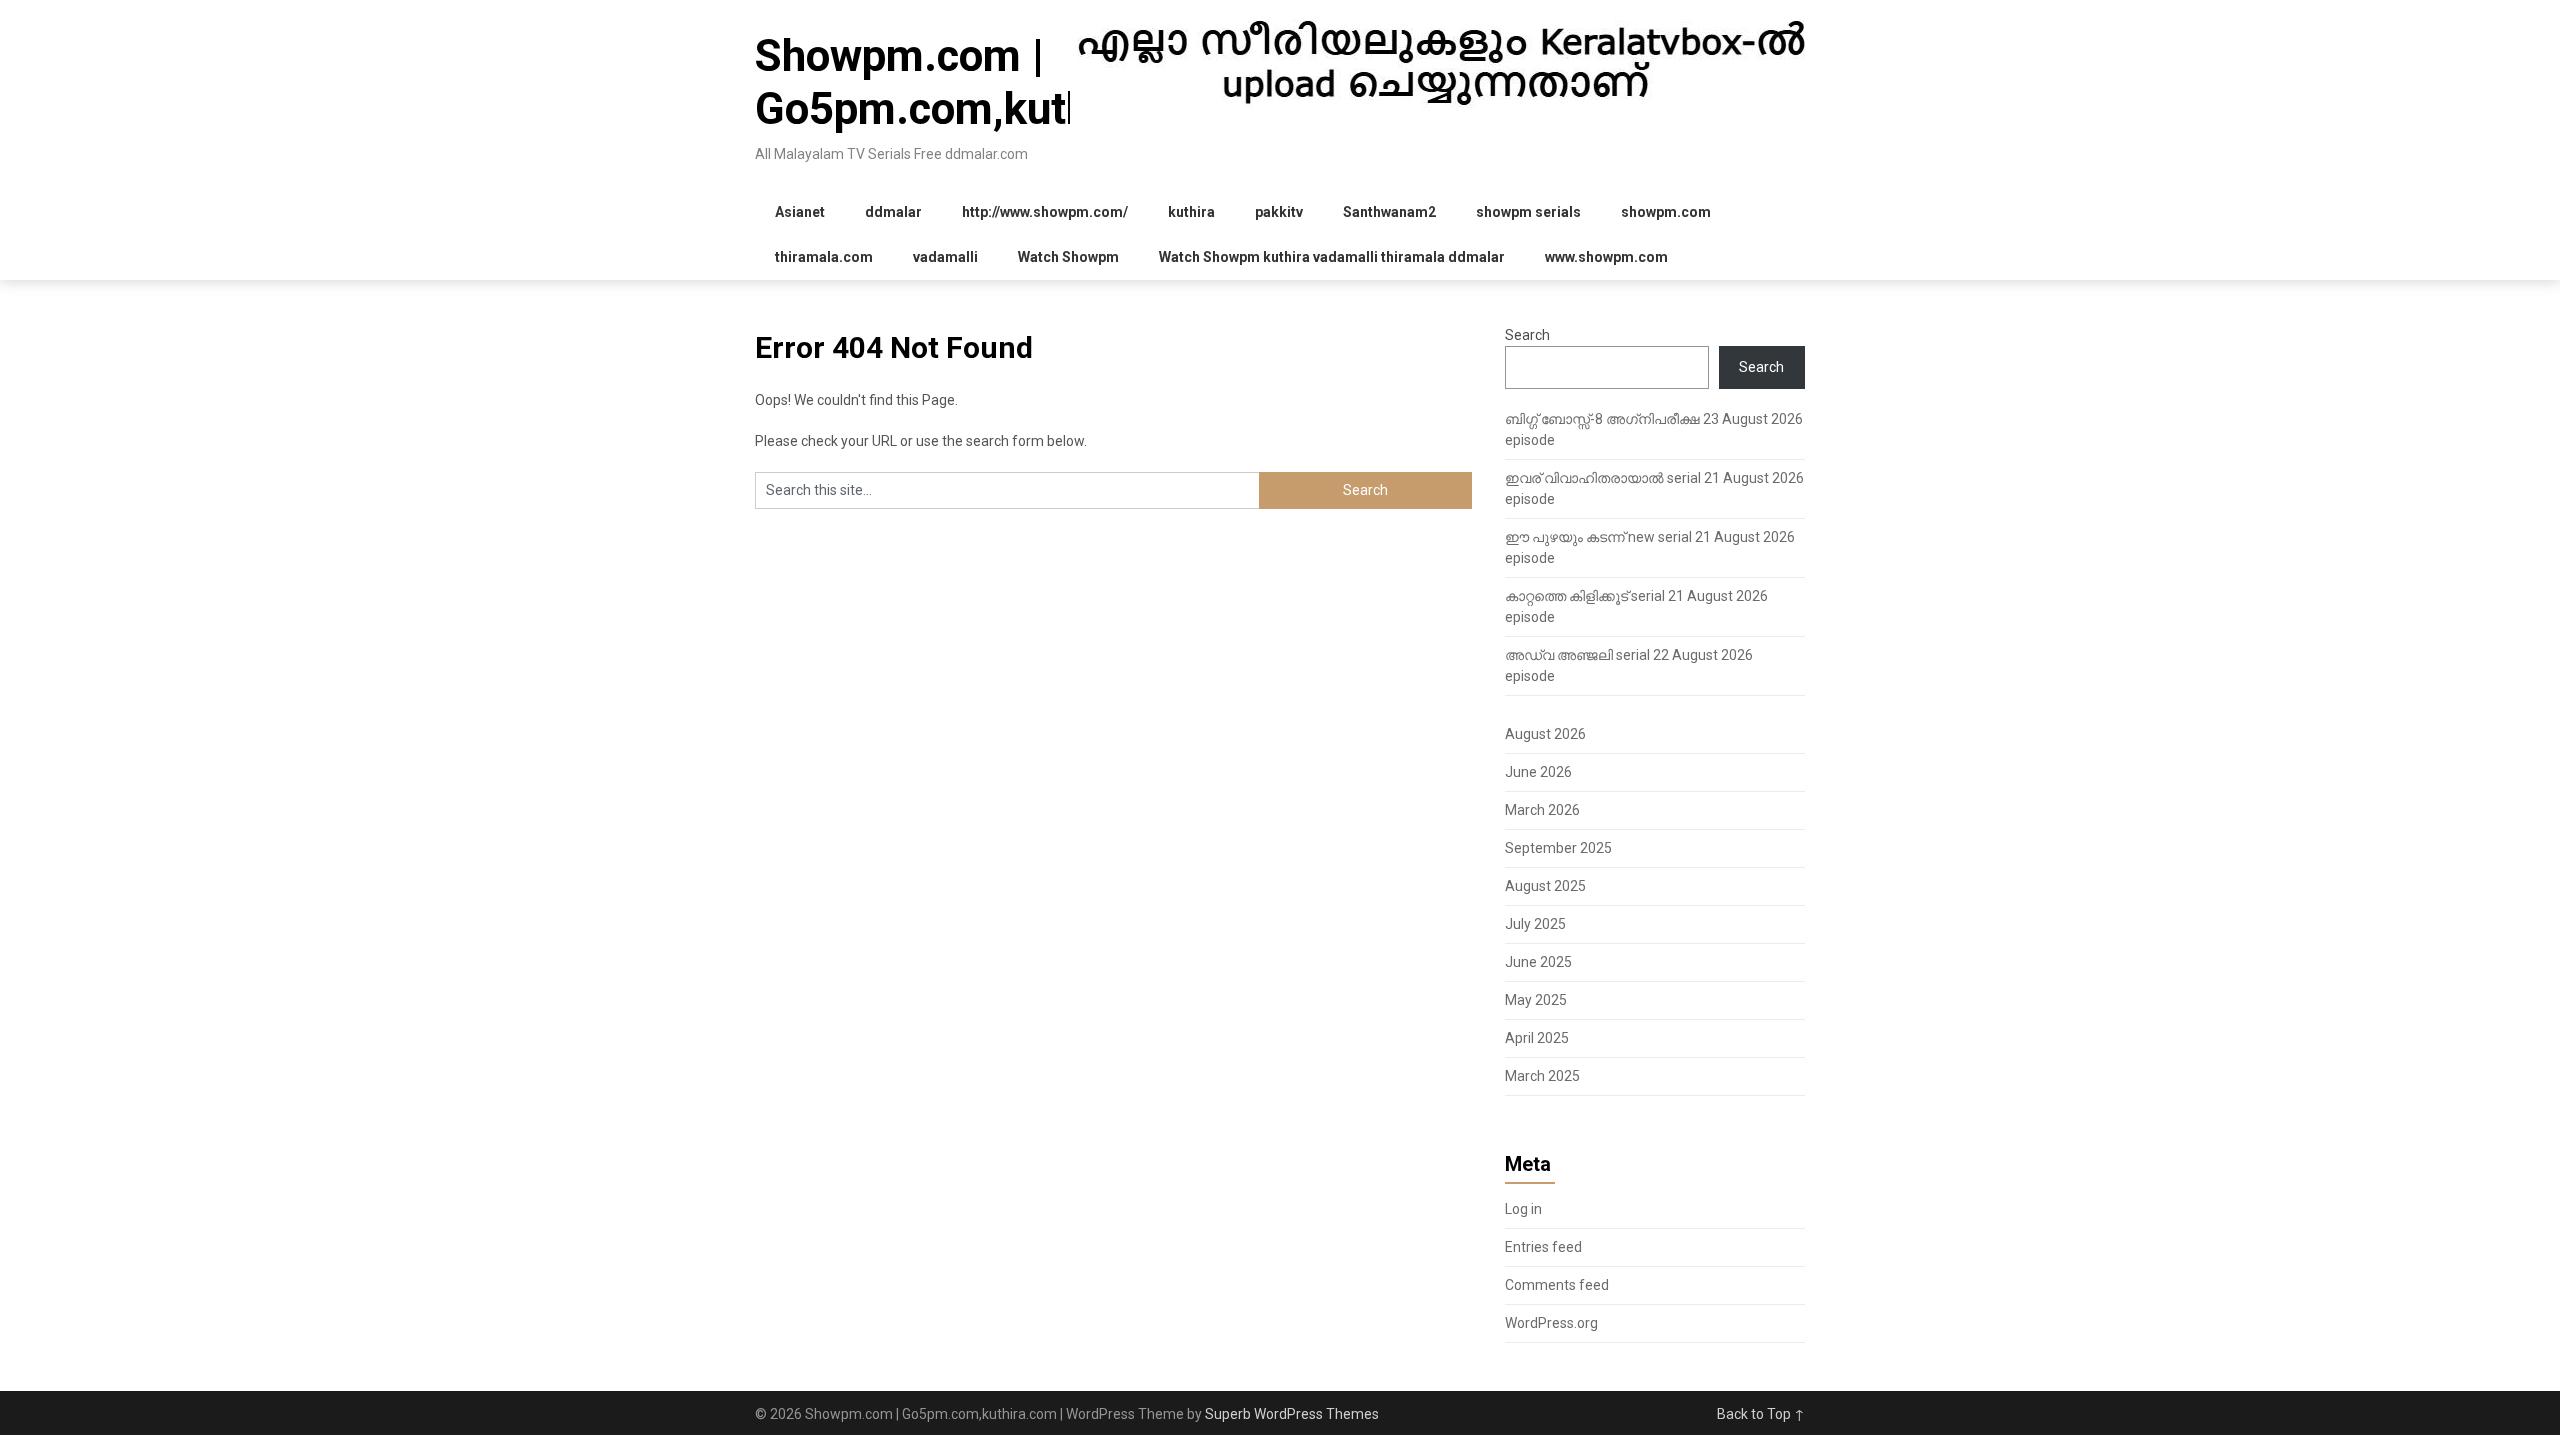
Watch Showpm (1068, 257)
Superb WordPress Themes (1292, 1414)
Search (1527, 335)
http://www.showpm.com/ (1045, 212)
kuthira (1191, 212)
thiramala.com (824, 257)
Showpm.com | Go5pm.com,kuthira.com (995, 82)
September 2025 (1558, 848)
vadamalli (945, 257)
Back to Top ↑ (1761, 1414)
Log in (1523, 1209)
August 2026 (1545, 734)
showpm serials (1528, 212)
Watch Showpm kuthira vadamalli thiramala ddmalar (1332, 257)
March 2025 (1542, 1076)
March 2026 (1542, 810)
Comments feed (1557, 1285)
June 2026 (1538, 772)
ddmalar (893, 212)
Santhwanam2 (1389, 212)
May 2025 (1536, 1000)
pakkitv (1279, 212)
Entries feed (1543, 1247)
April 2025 (1537, 1038)
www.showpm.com (1606, 257)
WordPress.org (1551, 1323)
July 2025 (1535, 924)
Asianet (800, 212)
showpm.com (1666, 212)
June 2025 (1538, 962)
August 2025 (1545, 886)
